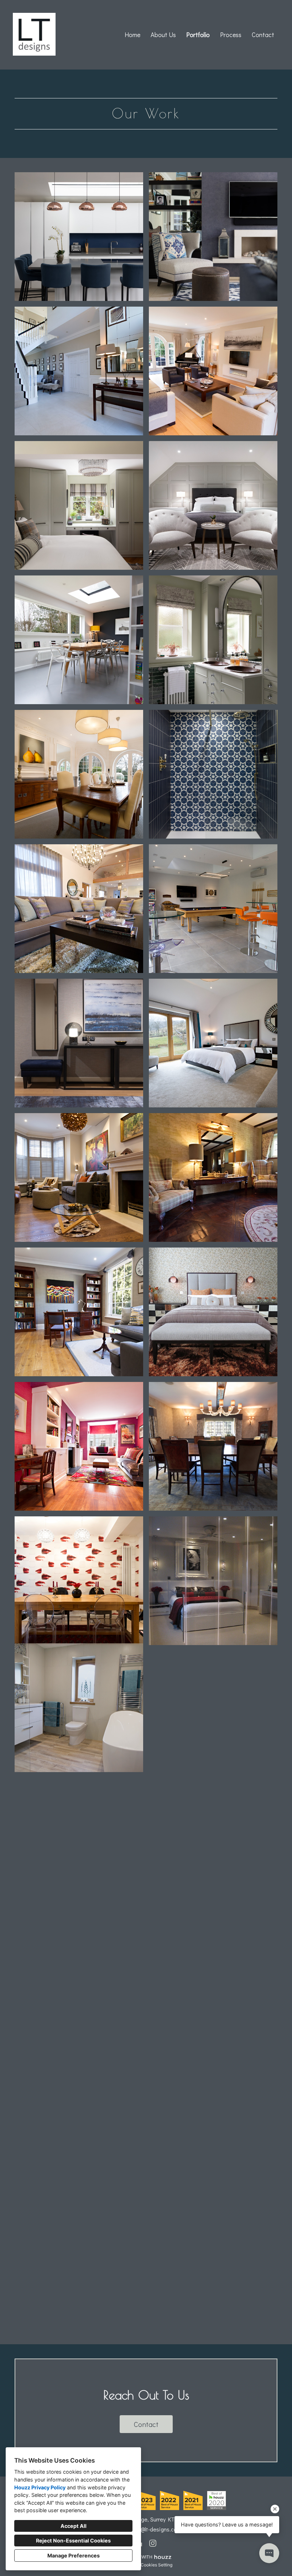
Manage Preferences (74, 2555)
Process (231, 35)
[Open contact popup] (269, 2553)
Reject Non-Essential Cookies (73, 2541)
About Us (163, 35)
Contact (263, 35)
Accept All (74, 2526)
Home (132, 35)
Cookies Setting (157, 2565)
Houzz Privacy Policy (40, 2487)
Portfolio (198, 35)
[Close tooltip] (275, 2509)
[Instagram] (153, 2543)
